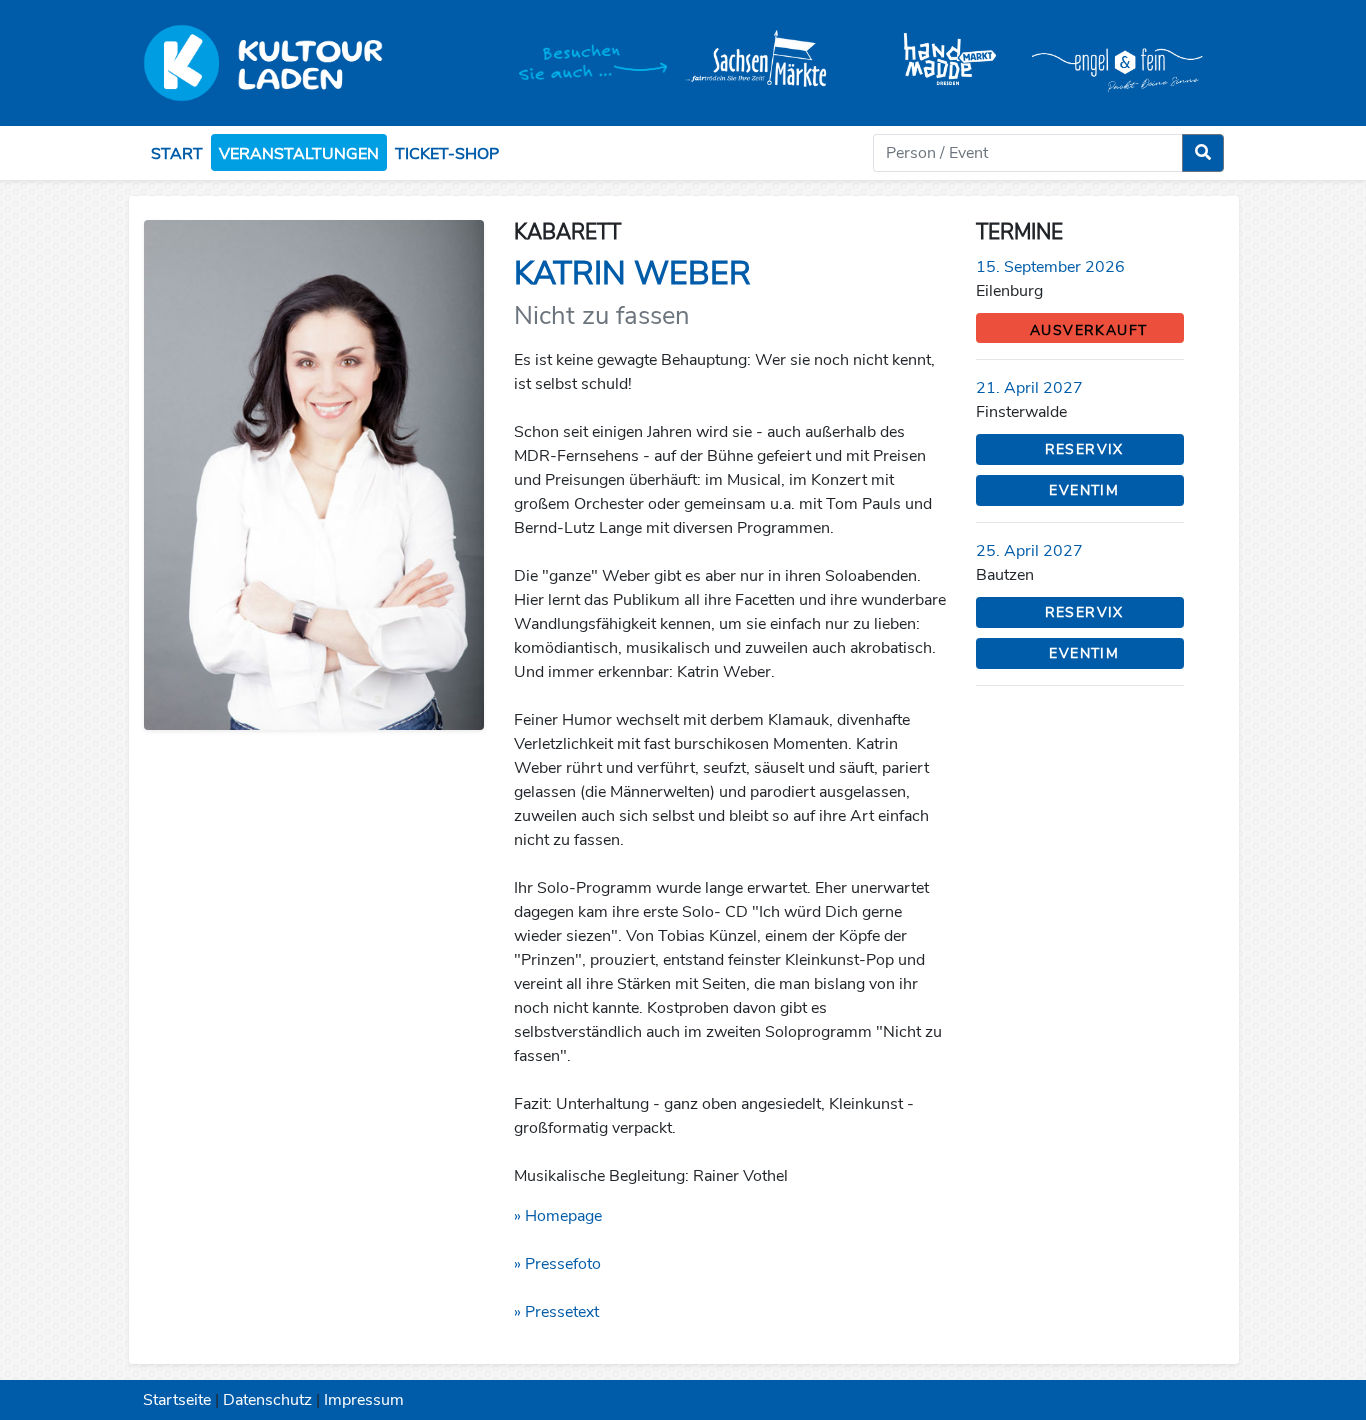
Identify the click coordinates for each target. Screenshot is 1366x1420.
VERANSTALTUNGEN (299, 154)
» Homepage (558, 1216)
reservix (1084, 449)
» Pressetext (556, 1312)
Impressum (364, 1400)
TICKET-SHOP (447, 154)
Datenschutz (267, 1400)
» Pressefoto (557, 1264)
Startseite (177, 1400)
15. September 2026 (1050, 267)
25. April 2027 (1029, 551)
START (177, 154)
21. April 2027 (1029, 388)
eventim (1084, 490)
